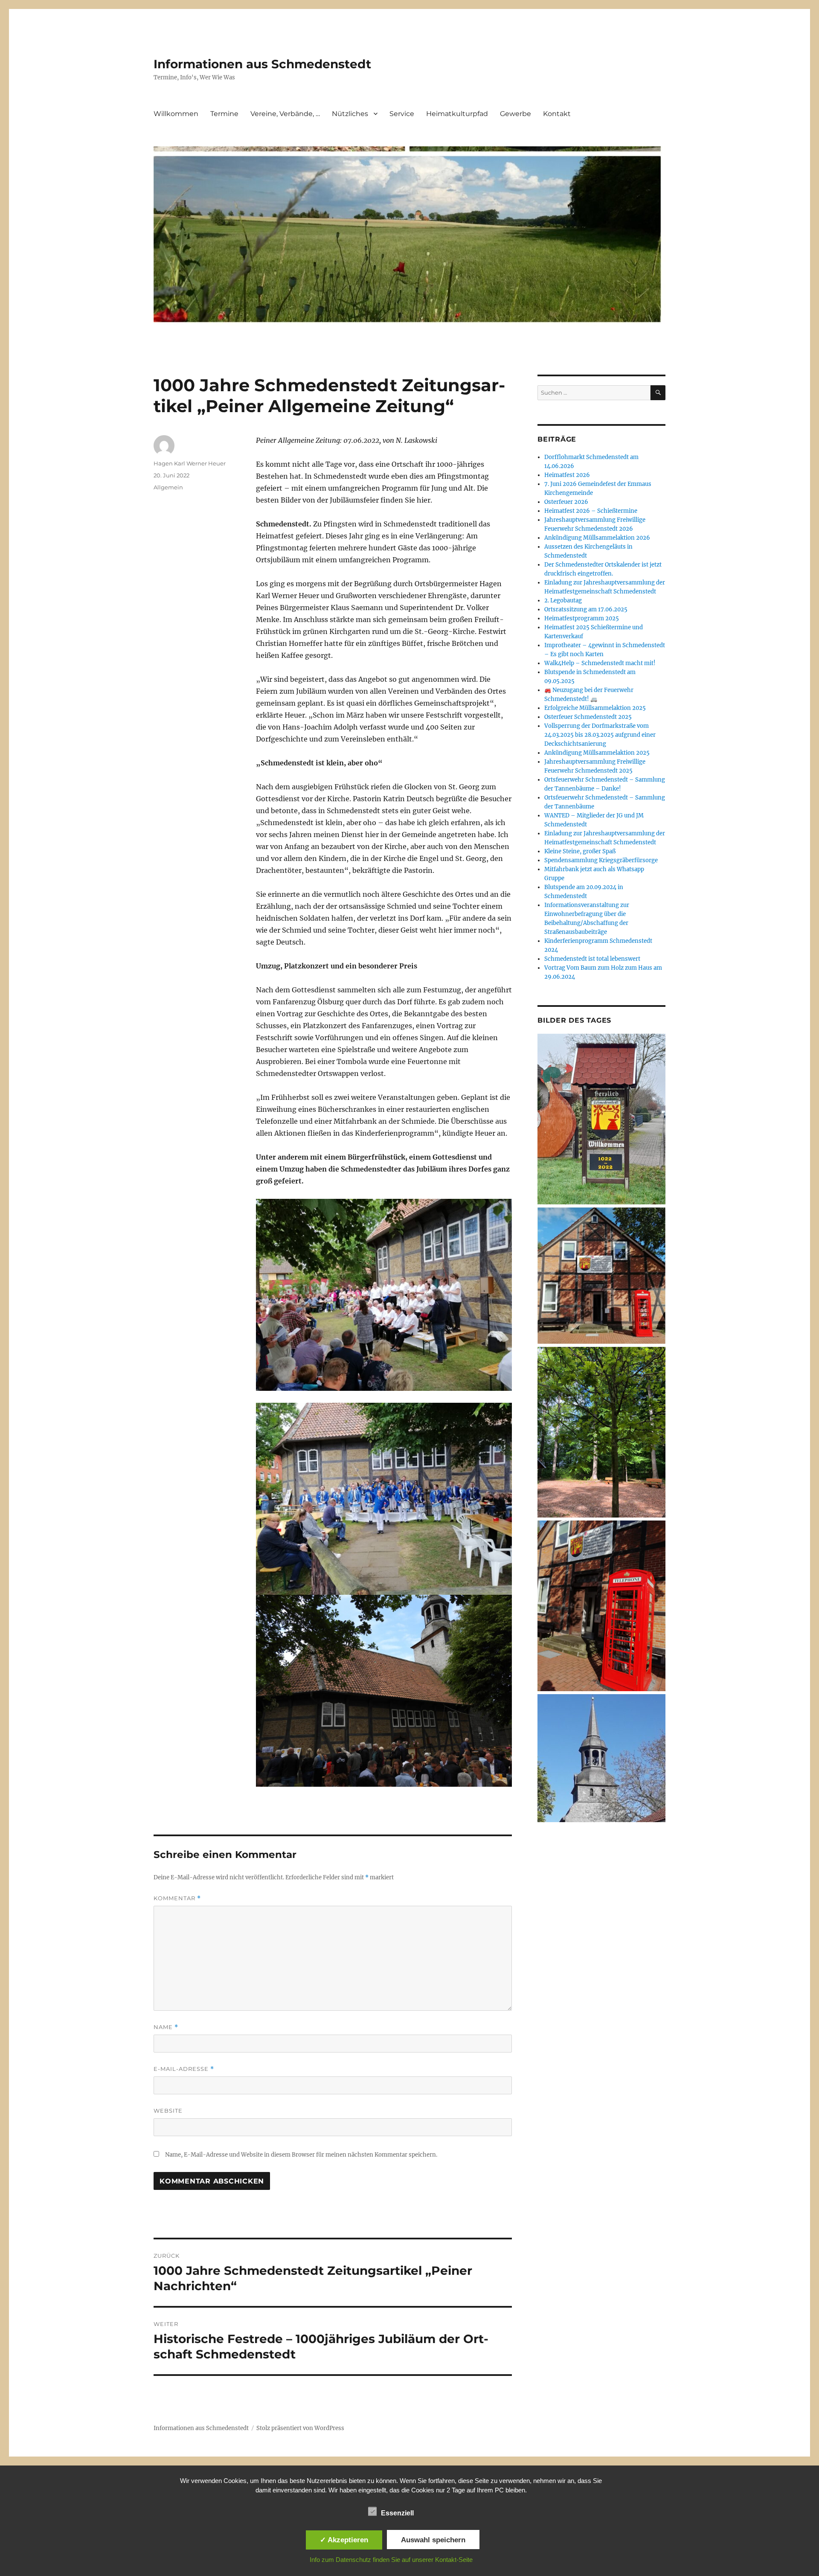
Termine (224, 114)
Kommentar (177, 1898)
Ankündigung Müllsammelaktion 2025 (597, 753)
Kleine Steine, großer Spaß (580, 851)
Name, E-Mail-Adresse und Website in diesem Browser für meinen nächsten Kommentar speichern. (301, 2155)
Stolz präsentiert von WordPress (300, 2428)
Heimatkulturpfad (457, 114)
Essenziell (397, 2513)
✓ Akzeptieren (344, 2540)
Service (402, 114)
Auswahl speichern (433, 2540)
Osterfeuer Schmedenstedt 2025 (588, 717)
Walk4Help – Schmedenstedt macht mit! (600, 663)
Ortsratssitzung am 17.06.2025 (586, 609)
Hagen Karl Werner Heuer (190, 463)
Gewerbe (516, 114)
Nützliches (350, 114)
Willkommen (176, 114)
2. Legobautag (563, 600)
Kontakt (557, 114)
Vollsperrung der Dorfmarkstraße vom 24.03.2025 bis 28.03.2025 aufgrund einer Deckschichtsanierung (600, 735)
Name (166, 2027)
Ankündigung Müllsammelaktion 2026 (597, 538)
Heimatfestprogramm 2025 (582, 618)
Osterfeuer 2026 (566, 502)
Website (168, 2111)
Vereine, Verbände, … (285, 114)
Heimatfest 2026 (567, 475)
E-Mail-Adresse (184, 2069)
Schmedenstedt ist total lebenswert (592, 959)
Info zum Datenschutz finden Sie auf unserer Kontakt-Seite (391, 2560)
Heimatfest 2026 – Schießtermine (591, 511)
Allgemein (168, 487)
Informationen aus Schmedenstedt (262, 64)
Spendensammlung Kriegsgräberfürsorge (601, 860)
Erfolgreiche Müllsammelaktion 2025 (595, 708)
